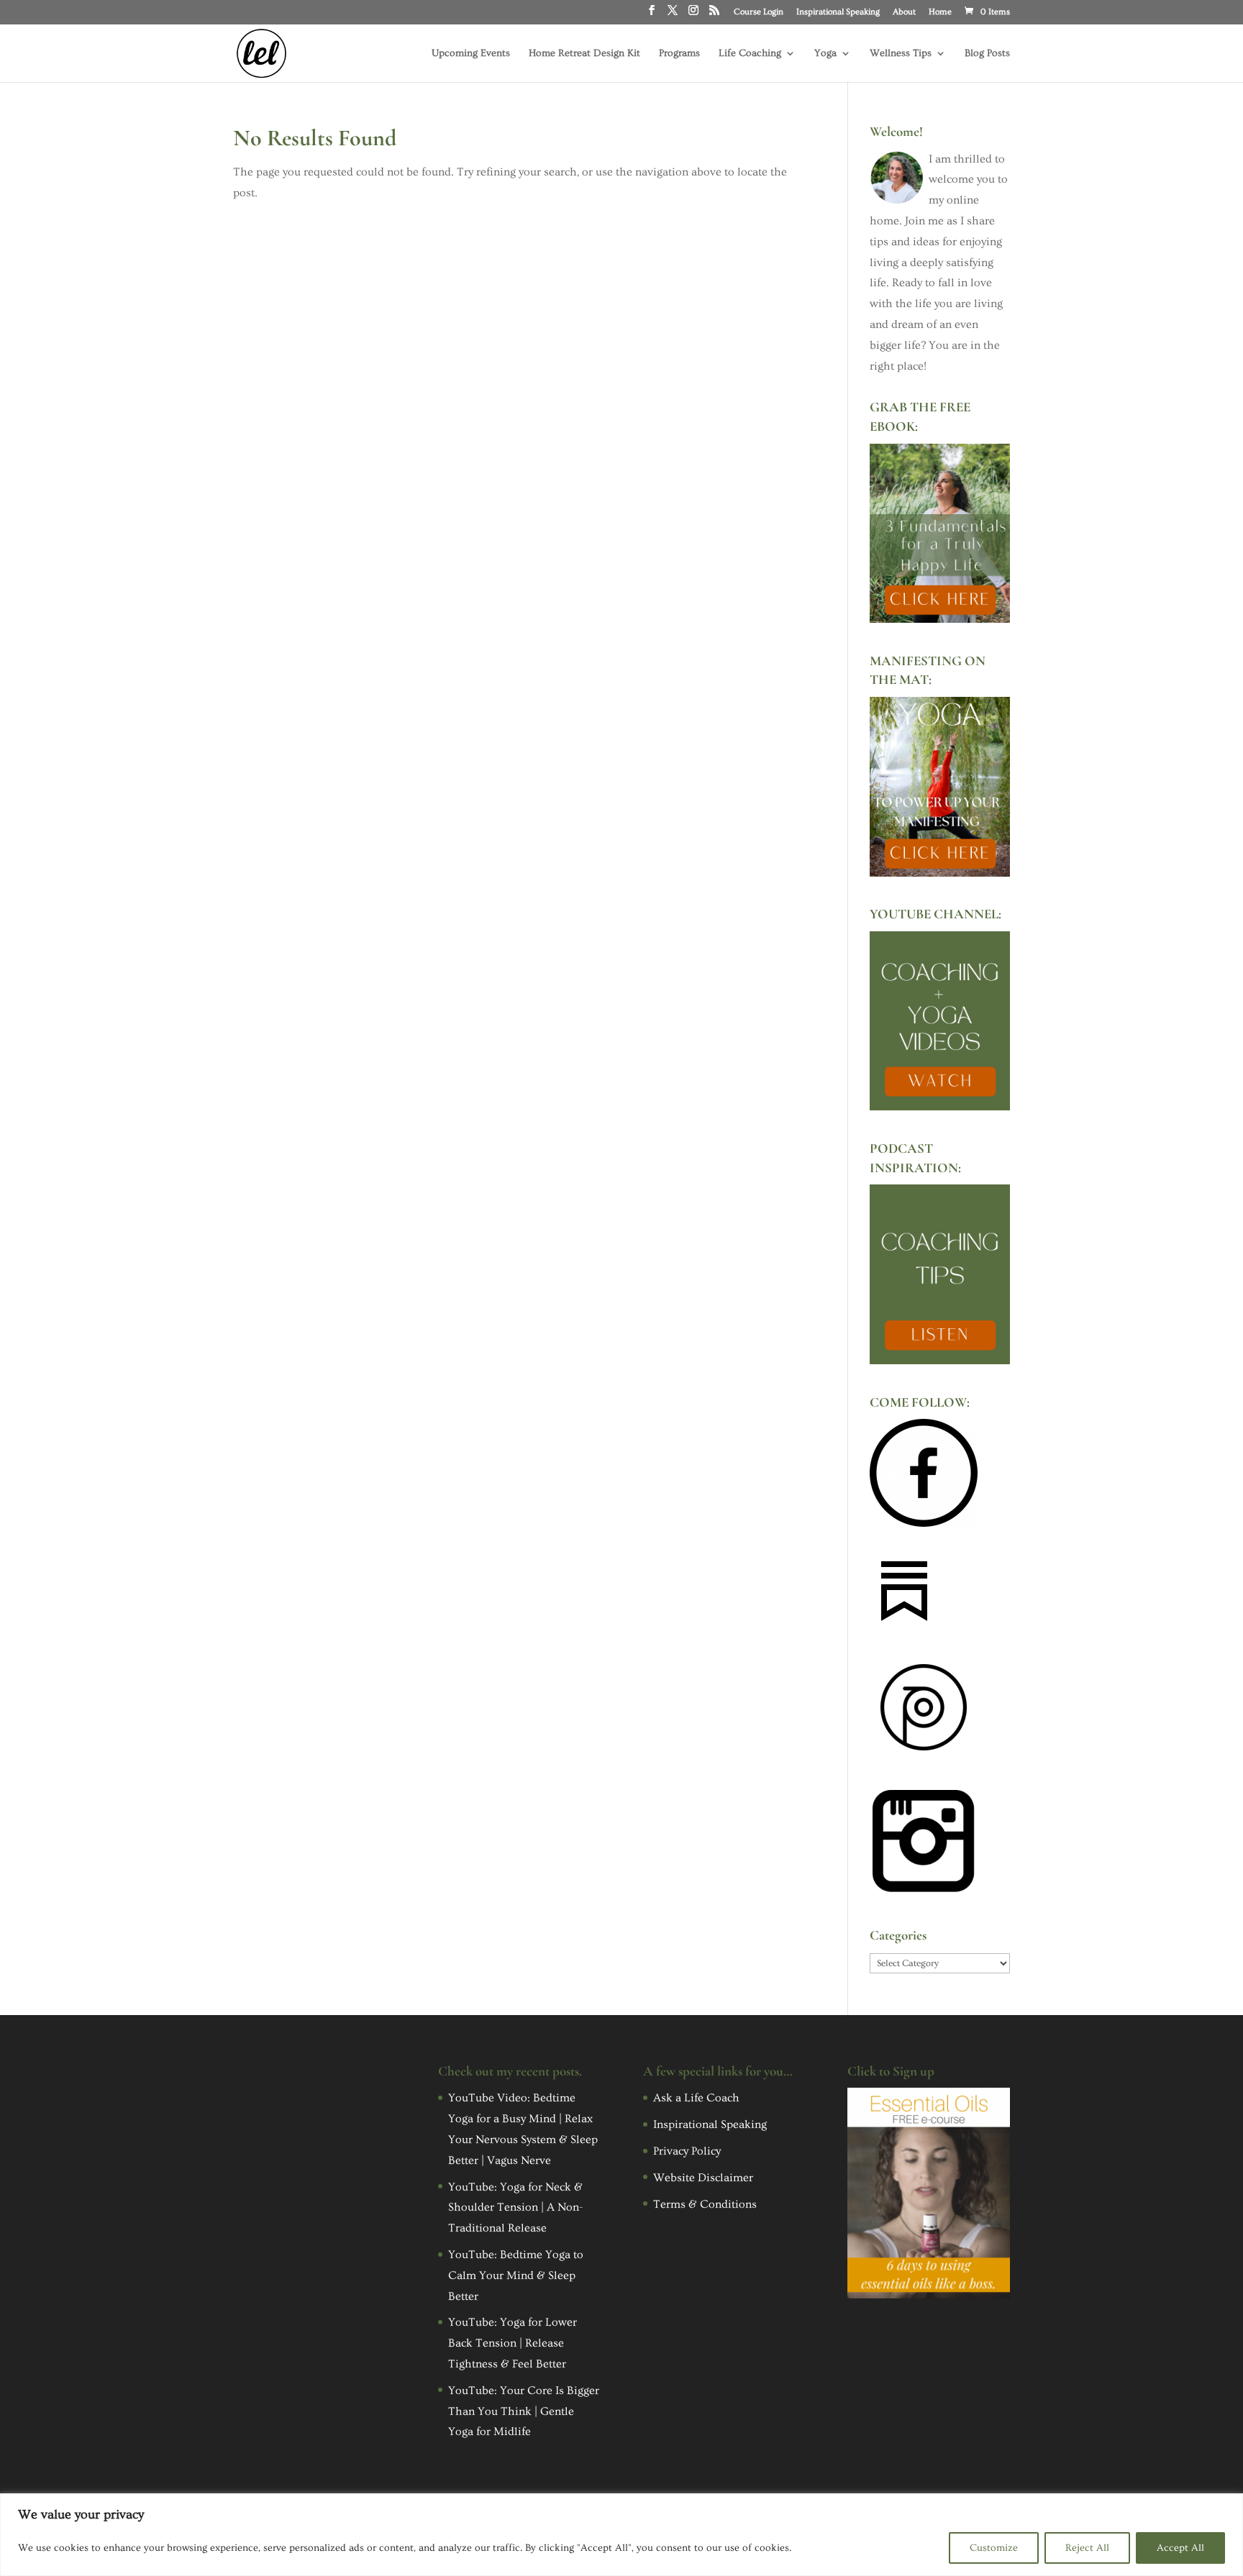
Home (940, 12)
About (904, 12)
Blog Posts (987, 54)
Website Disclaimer (703, 2178)
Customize (994, 2548)
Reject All (1087, 2548)
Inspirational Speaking (838, 12)
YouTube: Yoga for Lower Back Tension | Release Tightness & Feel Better (513, 2343)
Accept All (1180, 2548)
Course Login (759, 12)
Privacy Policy (687, 2151)
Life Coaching (750, 54)
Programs (679, 54)
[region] (621, 2535)
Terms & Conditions (705, 2204)
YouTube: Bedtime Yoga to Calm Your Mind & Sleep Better (516, 2275)
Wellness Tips (901, 54)
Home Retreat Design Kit (584, 54)
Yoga (825, 54)
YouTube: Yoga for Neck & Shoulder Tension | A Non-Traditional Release (515, 2208)
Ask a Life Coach (696, 2098)
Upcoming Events (471, 54)
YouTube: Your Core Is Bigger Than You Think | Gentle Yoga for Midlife (524, 2411)
